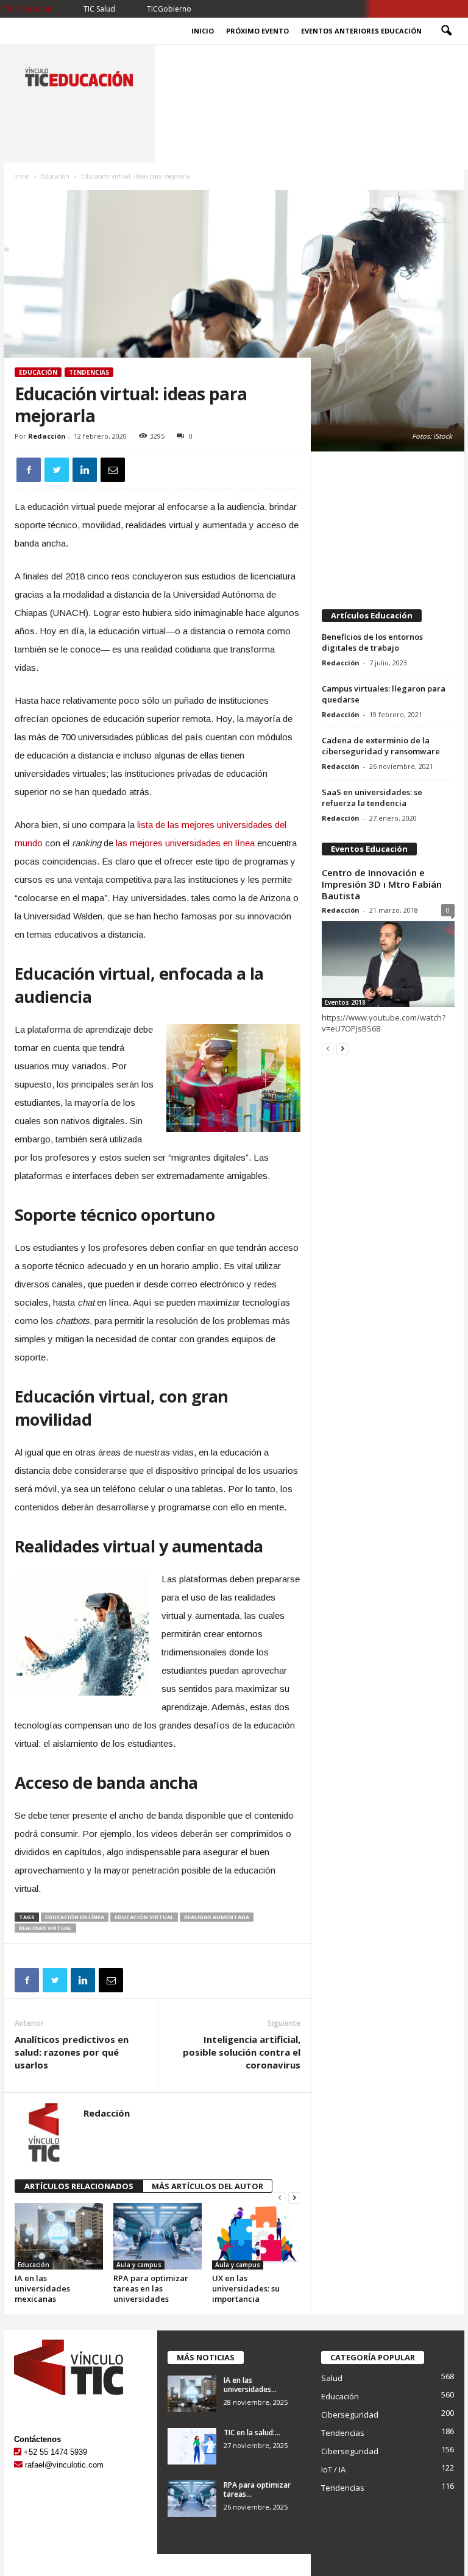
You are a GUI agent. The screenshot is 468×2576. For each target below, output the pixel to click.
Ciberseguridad (350, 2415)
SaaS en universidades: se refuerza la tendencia (372, 798)
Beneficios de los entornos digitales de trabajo (372, 642)
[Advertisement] (388, 525)
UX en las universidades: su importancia (246, 2288)
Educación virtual (144, 1917)
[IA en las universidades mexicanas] (59, 2236)
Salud (332, 2378)
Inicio (203, 31)
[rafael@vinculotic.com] (18, 2465)
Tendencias (89, 372)
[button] (446, 31)
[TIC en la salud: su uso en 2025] (192, 2446)
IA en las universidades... (250, 2385)
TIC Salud (99, 9)
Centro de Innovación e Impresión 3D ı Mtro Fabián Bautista (382, 884)
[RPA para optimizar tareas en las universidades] (158, 2236)
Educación (55, 176)
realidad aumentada (217, 1917)
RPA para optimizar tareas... (257, 2489)
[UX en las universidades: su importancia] (256, 2236)
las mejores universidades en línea (185, 843)
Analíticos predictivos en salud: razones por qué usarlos (72, 2052)
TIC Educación (28, 9)
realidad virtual (45, 1928)
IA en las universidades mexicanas (42, 2288)
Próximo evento (257, 31)
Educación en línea (75, 1917)
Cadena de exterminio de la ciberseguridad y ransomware (381, 746)
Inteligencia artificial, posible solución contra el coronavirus (242, 2052)
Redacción (47, 436)
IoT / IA (333, 2469)
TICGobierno (169, 9)
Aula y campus (139, 2265)
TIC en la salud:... (252, 2433)
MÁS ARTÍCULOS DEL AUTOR (207, 2186)
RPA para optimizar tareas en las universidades (151, 2288)
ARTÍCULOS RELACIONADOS (79, 2186)
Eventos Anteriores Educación (361, 31)
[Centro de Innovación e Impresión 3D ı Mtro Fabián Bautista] (388, 964)
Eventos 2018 (345, 1002)
